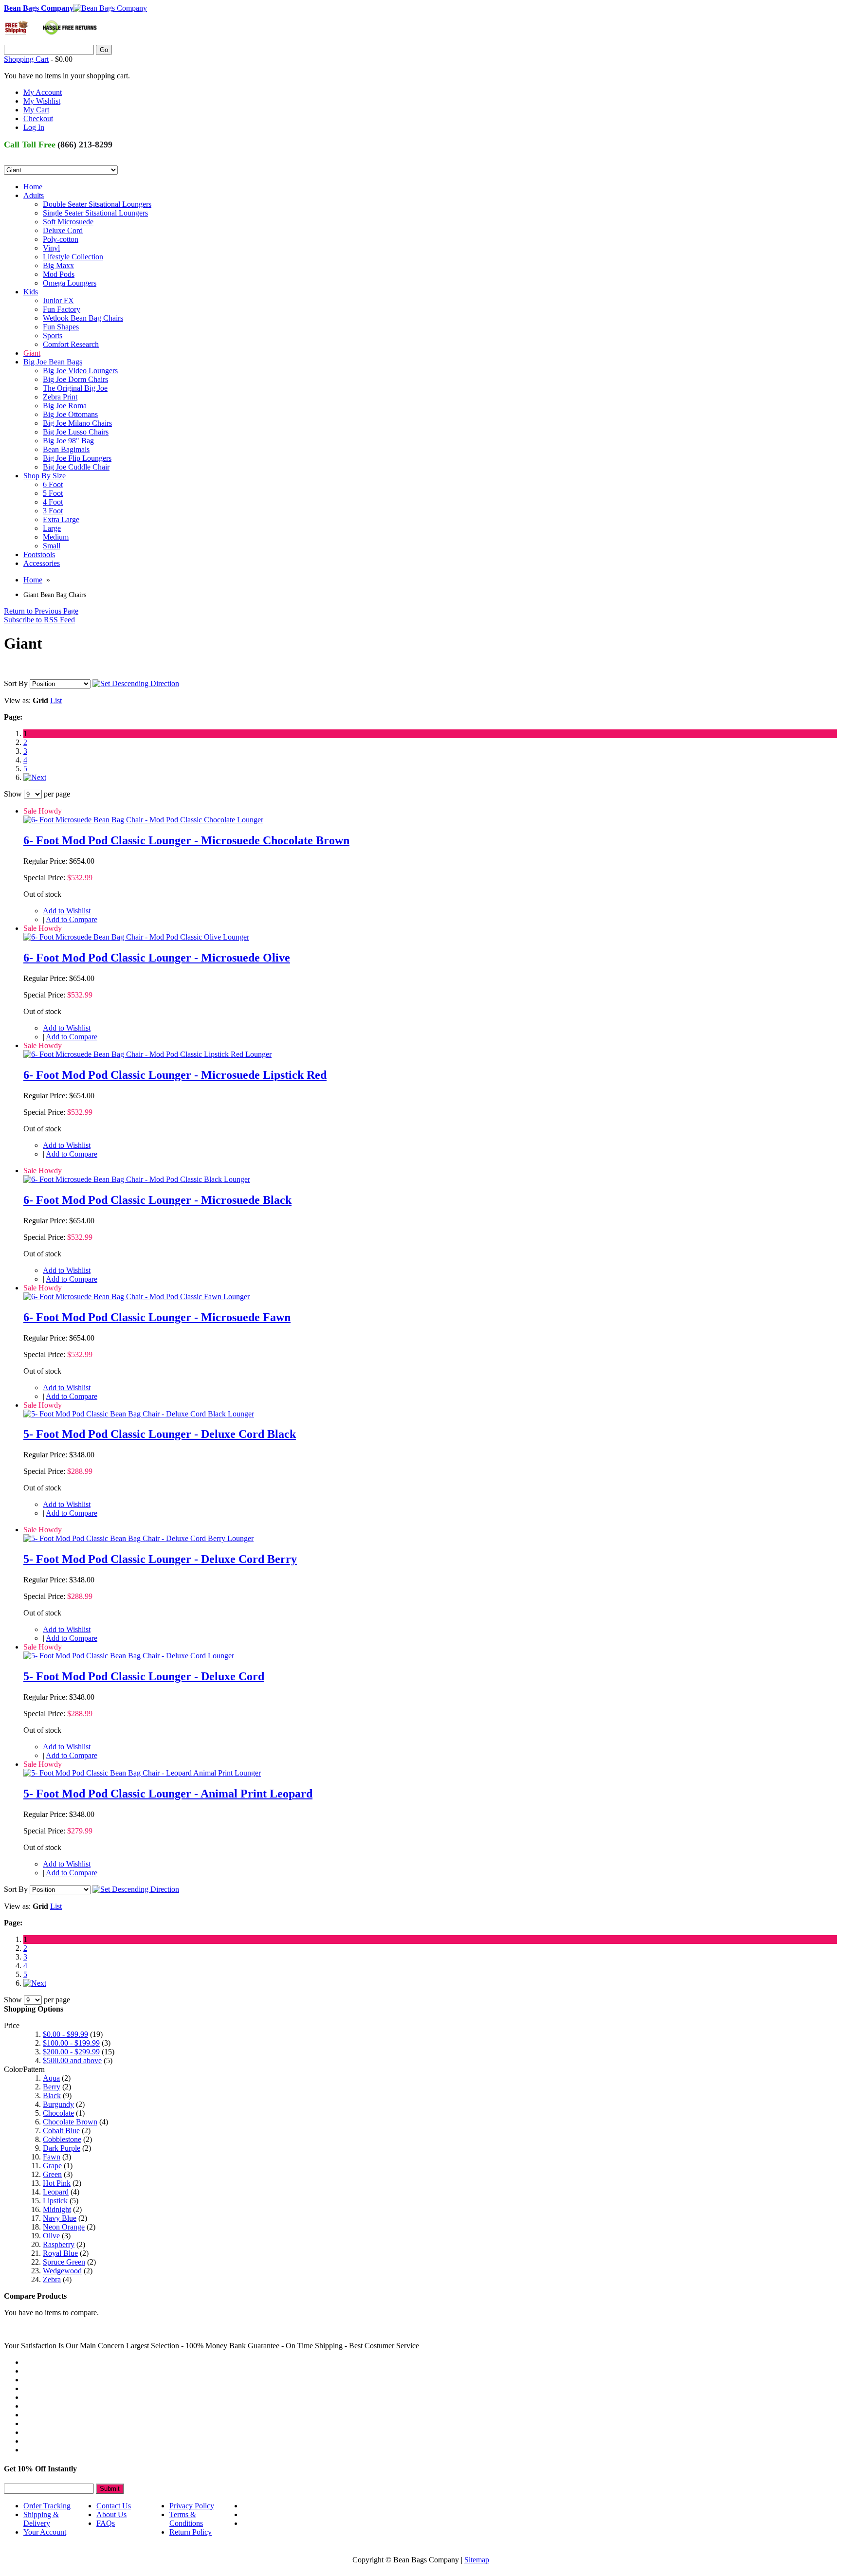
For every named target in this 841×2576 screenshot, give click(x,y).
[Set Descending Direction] (136, 683)
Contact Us (114, 2506)
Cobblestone (62, 2139)
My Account (43, 92)
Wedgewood (62, 2271)
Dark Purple (62, 2148)
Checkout (38, 118)
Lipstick (55, 2201)
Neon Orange (64, 2227)
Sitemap (477, 2560)
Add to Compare (72, 919)
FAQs (106, 2523)
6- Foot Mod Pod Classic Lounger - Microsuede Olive (157, 958)
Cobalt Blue (61, 2131)
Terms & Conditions (186, 2519)
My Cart (36, 110)
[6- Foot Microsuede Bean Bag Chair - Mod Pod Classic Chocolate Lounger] (143, 820)
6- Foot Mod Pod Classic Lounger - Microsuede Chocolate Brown (186, 840)
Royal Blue (60, 2253)
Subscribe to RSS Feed (39, 620)
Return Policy (191, 2532)
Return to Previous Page (41, 611)
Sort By (16, 683)
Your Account (45, 2532)
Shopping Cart (26, 59)
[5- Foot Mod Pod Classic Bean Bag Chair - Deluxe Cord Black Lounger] (139, 1414)
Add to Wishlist (67, 911)
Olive (51, 2236)
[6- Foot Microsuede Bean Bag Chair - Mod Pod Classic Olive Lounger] (136, 937)
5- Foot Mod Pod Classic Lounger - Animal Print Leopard (168, 1794)
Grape (52, 2166)
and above (72, 2060)
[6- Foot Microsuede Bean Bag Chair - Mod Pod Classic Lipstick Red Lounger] (147, 1054)
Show (13, 794)
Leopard (56, 2192)
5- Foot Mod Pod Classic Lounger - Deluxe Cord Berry (160, 1559)
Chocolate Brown (70, 2122)
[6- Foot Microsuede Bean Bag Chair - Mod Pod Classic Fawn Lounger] (137, 1297)
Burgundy (58, 2104)
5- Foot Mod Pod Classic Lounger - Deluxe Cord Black (160, 1434)
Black (52, 2095)
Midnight (57, 2209)
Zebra (52, 2279)
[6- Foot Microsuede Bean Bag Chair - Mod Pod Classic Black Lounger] (137, 1179)
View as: (17, 700)
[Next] (35, 777)
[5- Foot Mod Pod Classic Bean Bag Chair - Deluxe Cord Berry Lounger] (138, 1538)
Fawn (52, 2157)
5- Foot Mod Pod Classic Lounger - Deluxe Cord (144, 1676)
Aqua (51, 2078)
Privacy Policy (192, 2506)
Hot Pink (57, 2183)
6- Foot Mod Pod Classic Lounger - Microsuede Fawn (157, 1317)
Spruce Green (64, 2262)
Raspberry (59, 2244)
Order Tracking (47, 2506)
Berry (52, 2087)
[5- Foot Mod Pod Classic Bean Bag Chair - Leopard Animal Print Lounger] (142, 1773)
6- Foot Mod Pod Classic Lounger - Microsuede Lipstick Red (175, 1075)
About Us (111, 2514)
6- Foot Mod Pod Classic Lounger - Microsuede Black (157, 1200)
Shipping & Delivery (41, 2519)
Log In (34, 127)
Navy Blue (60, 2218)
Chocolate (58, 2113)
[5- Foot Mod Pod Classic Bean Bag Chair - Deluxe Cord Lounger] (129, 1656)
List (56, 700)
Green (52, 2174)
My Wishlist (42, 101)
